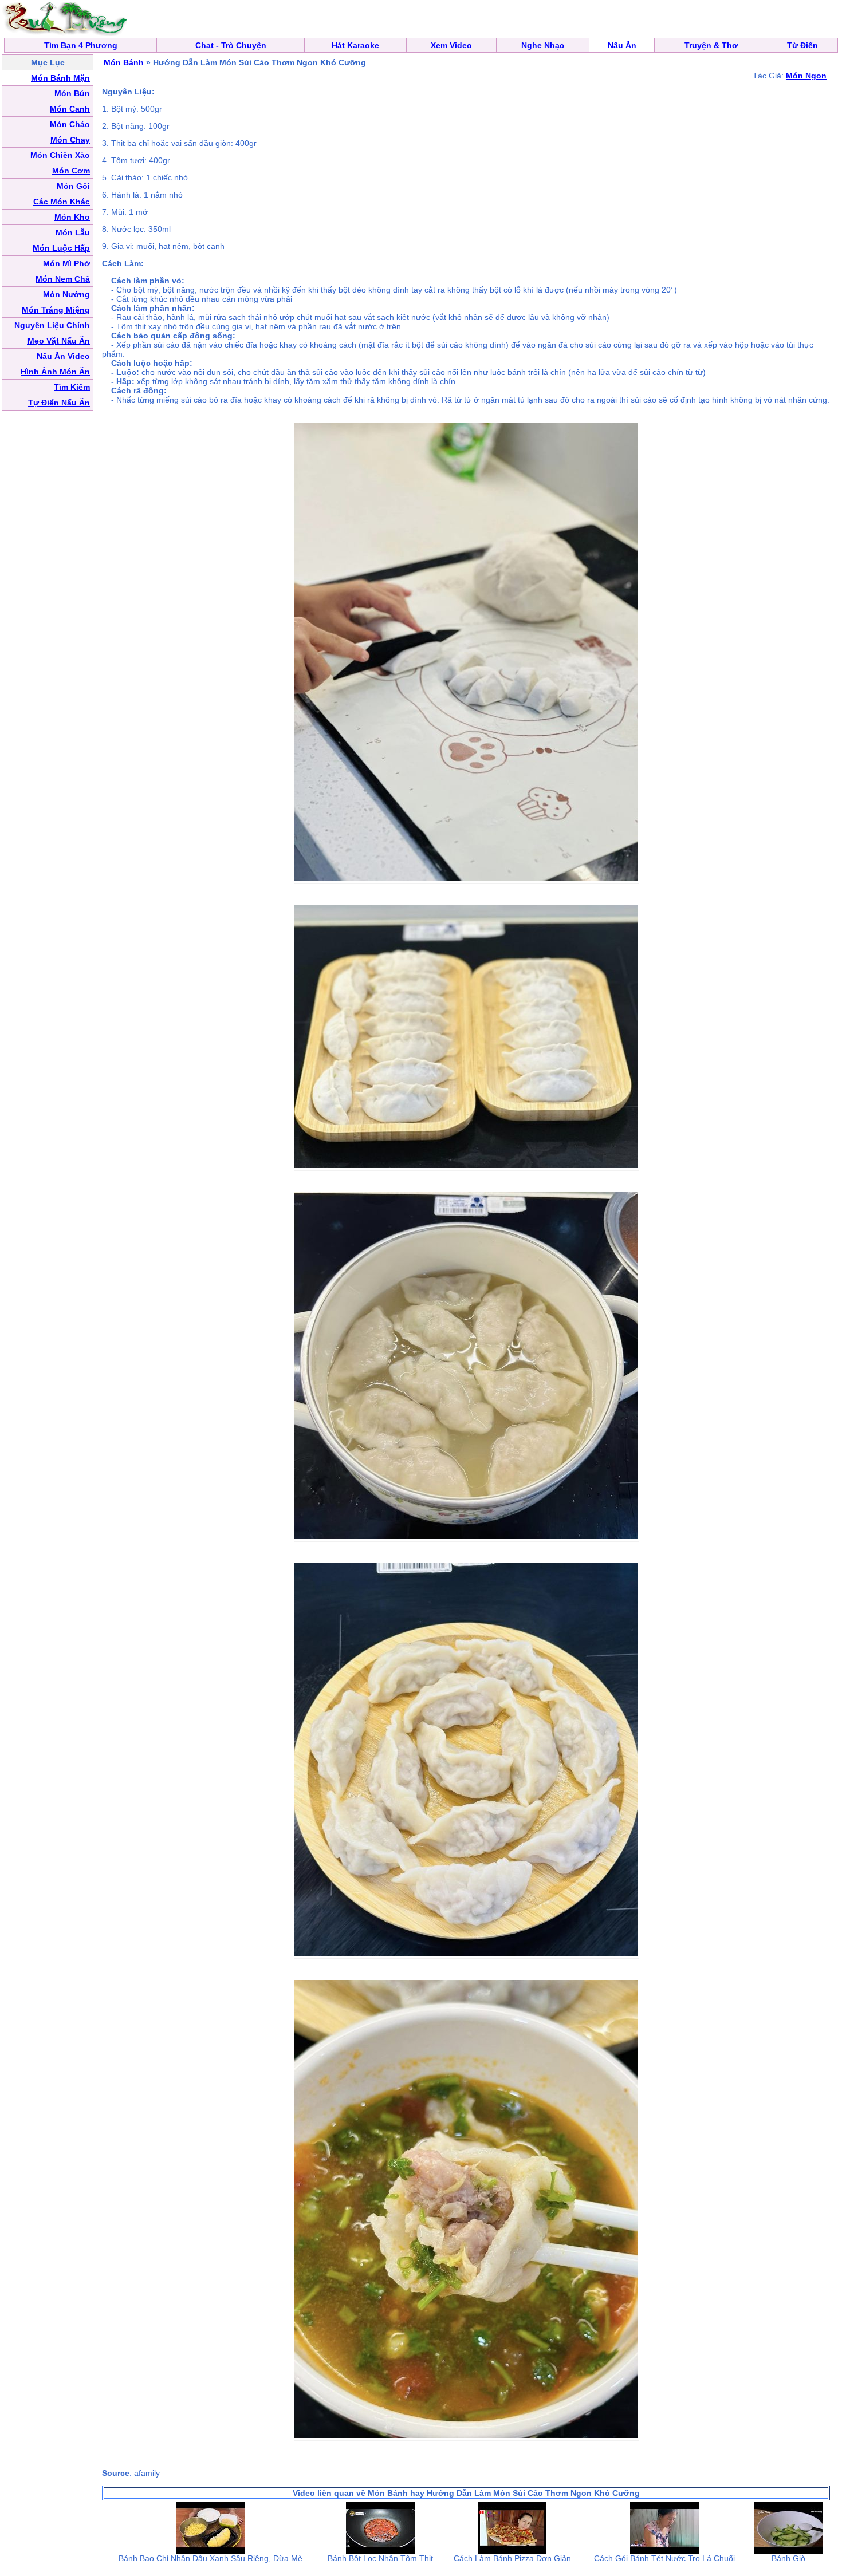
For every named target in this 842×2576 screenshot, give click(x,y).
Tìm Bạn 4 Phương (81, 45)
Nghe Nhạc (543, 45)
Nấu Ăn (622, 45)
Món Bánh (124, 62)
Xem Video (451, 45)
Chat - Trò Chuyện (231, 45)
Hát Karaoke (355, 45)
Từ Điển (802, 45)
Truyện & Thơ (711, 45)
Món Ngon (806, 76)
